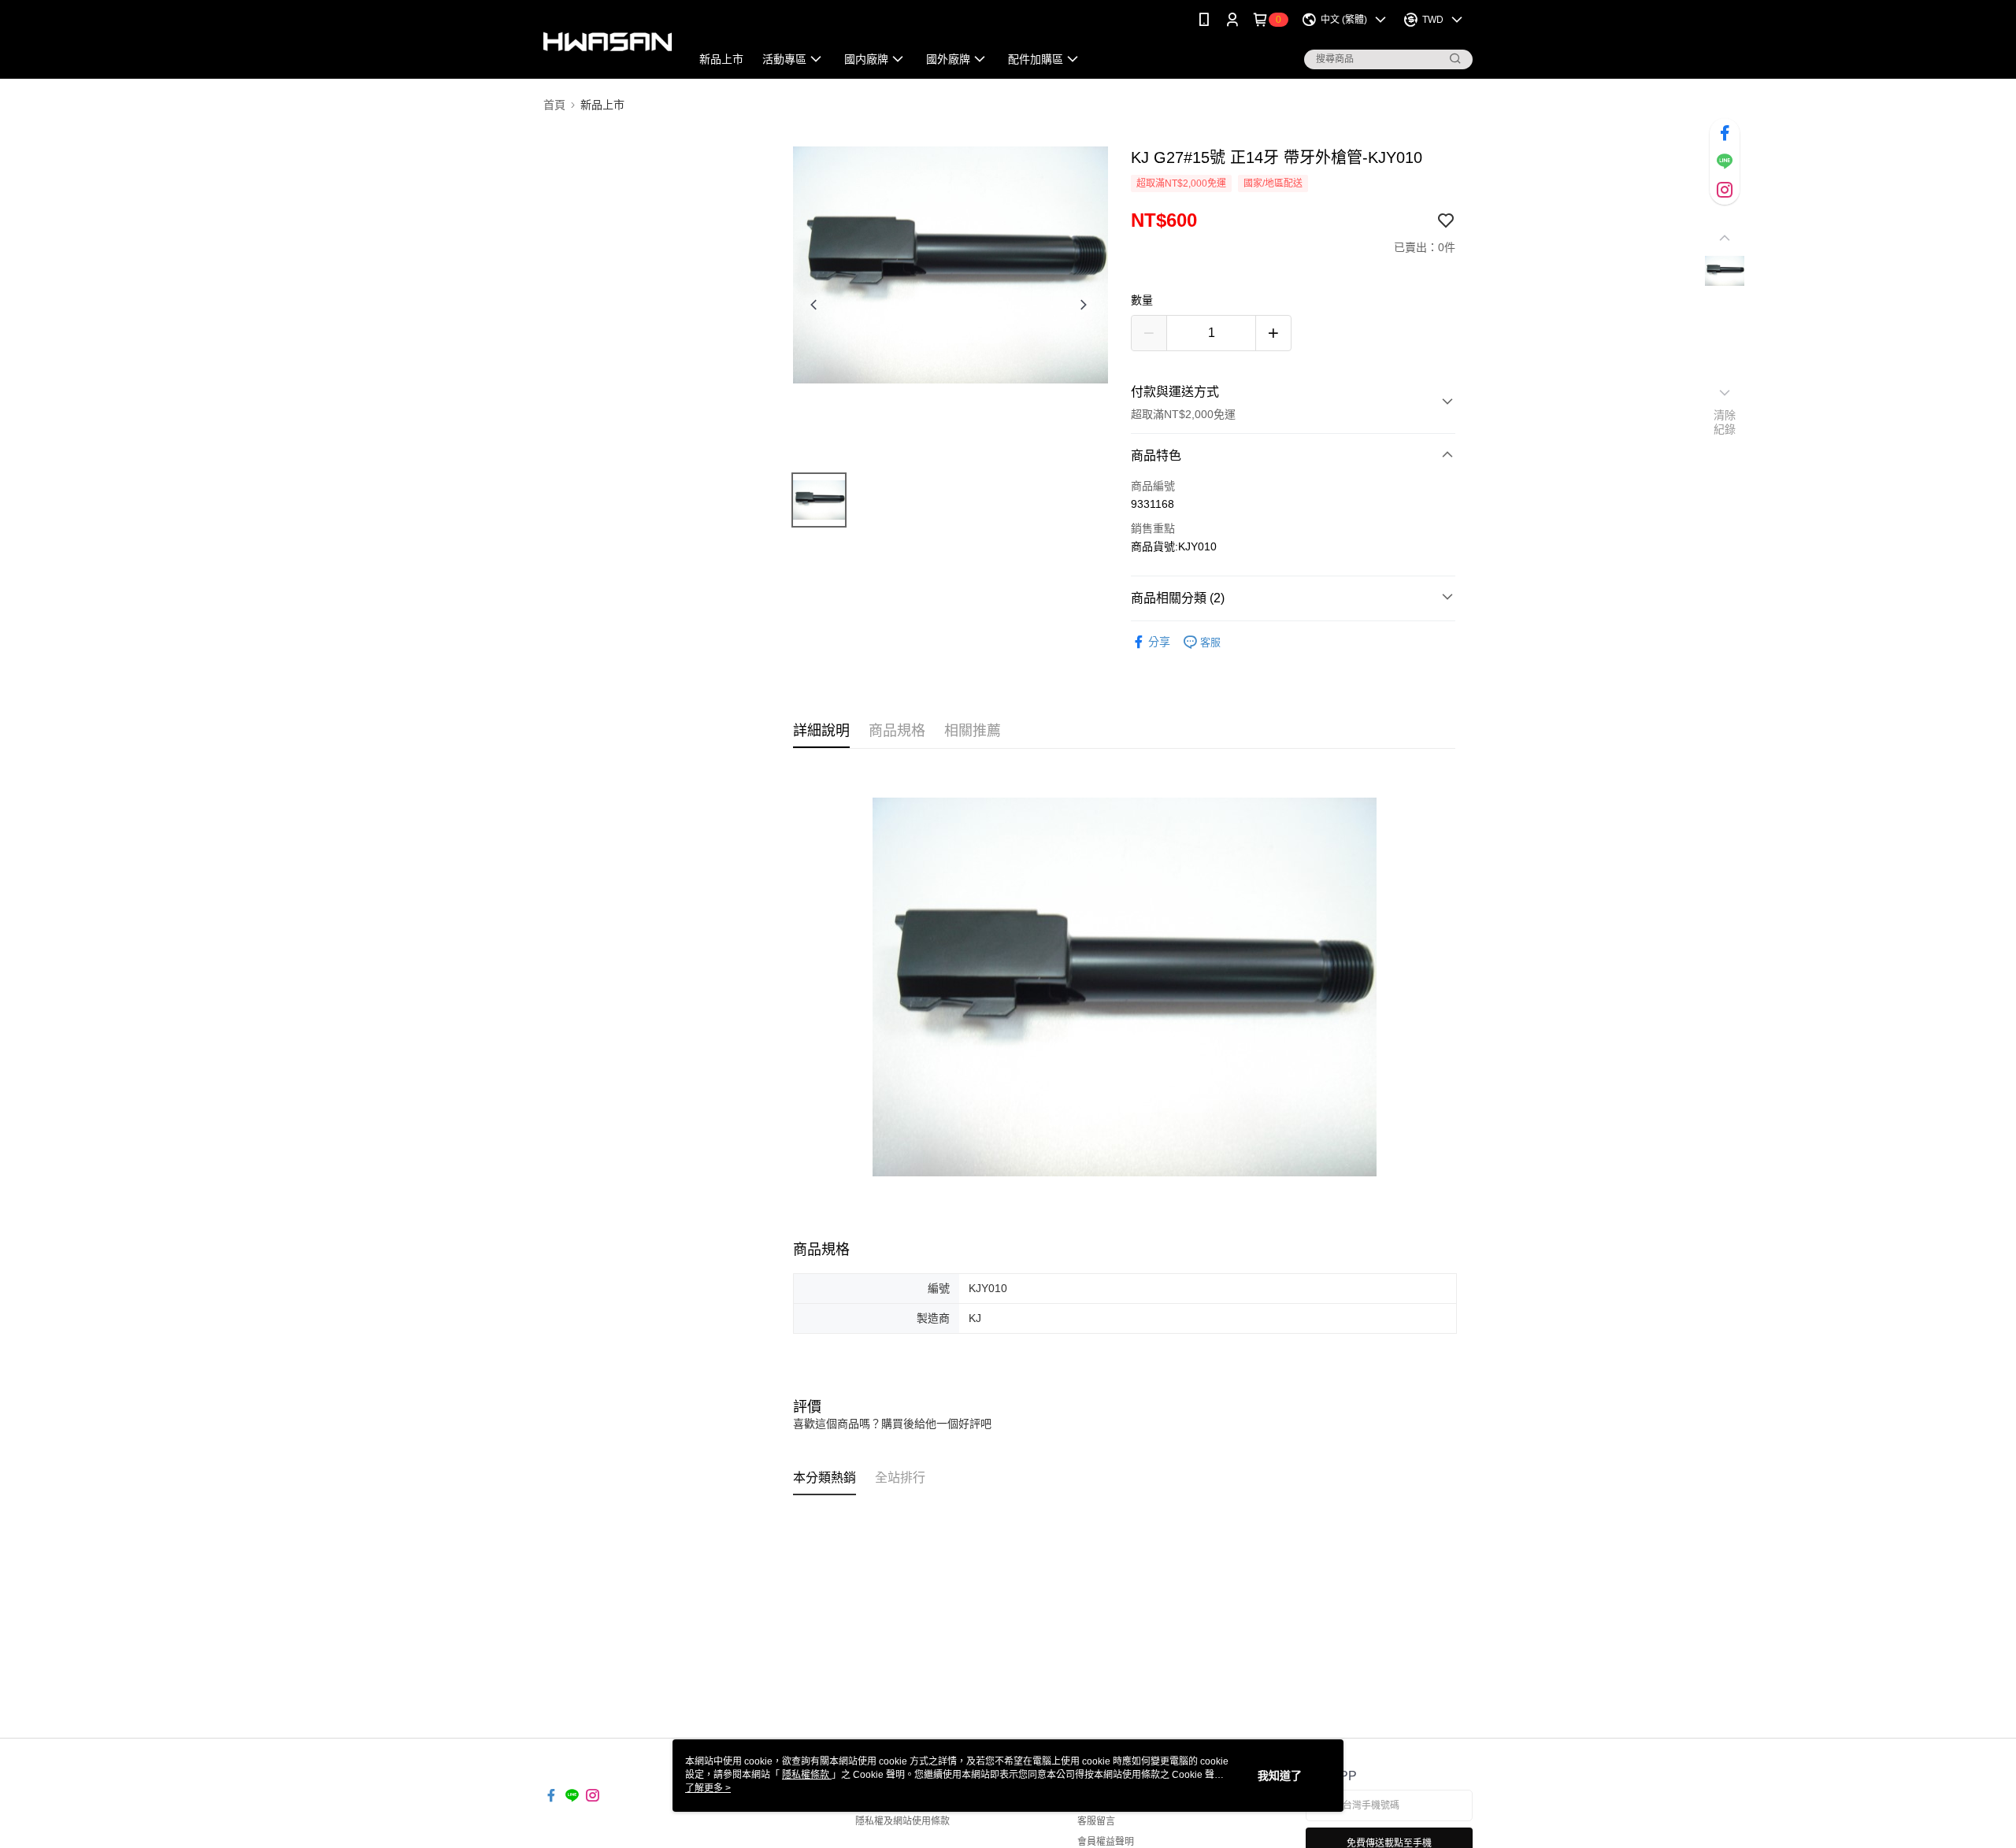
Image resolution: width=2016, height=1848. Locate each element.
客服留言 (1096, 1821)
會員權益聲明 (1106, 1842)
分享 (1159, 642)
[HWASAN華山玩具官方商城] (608, 41)
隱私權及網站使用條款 (902, 1821)
